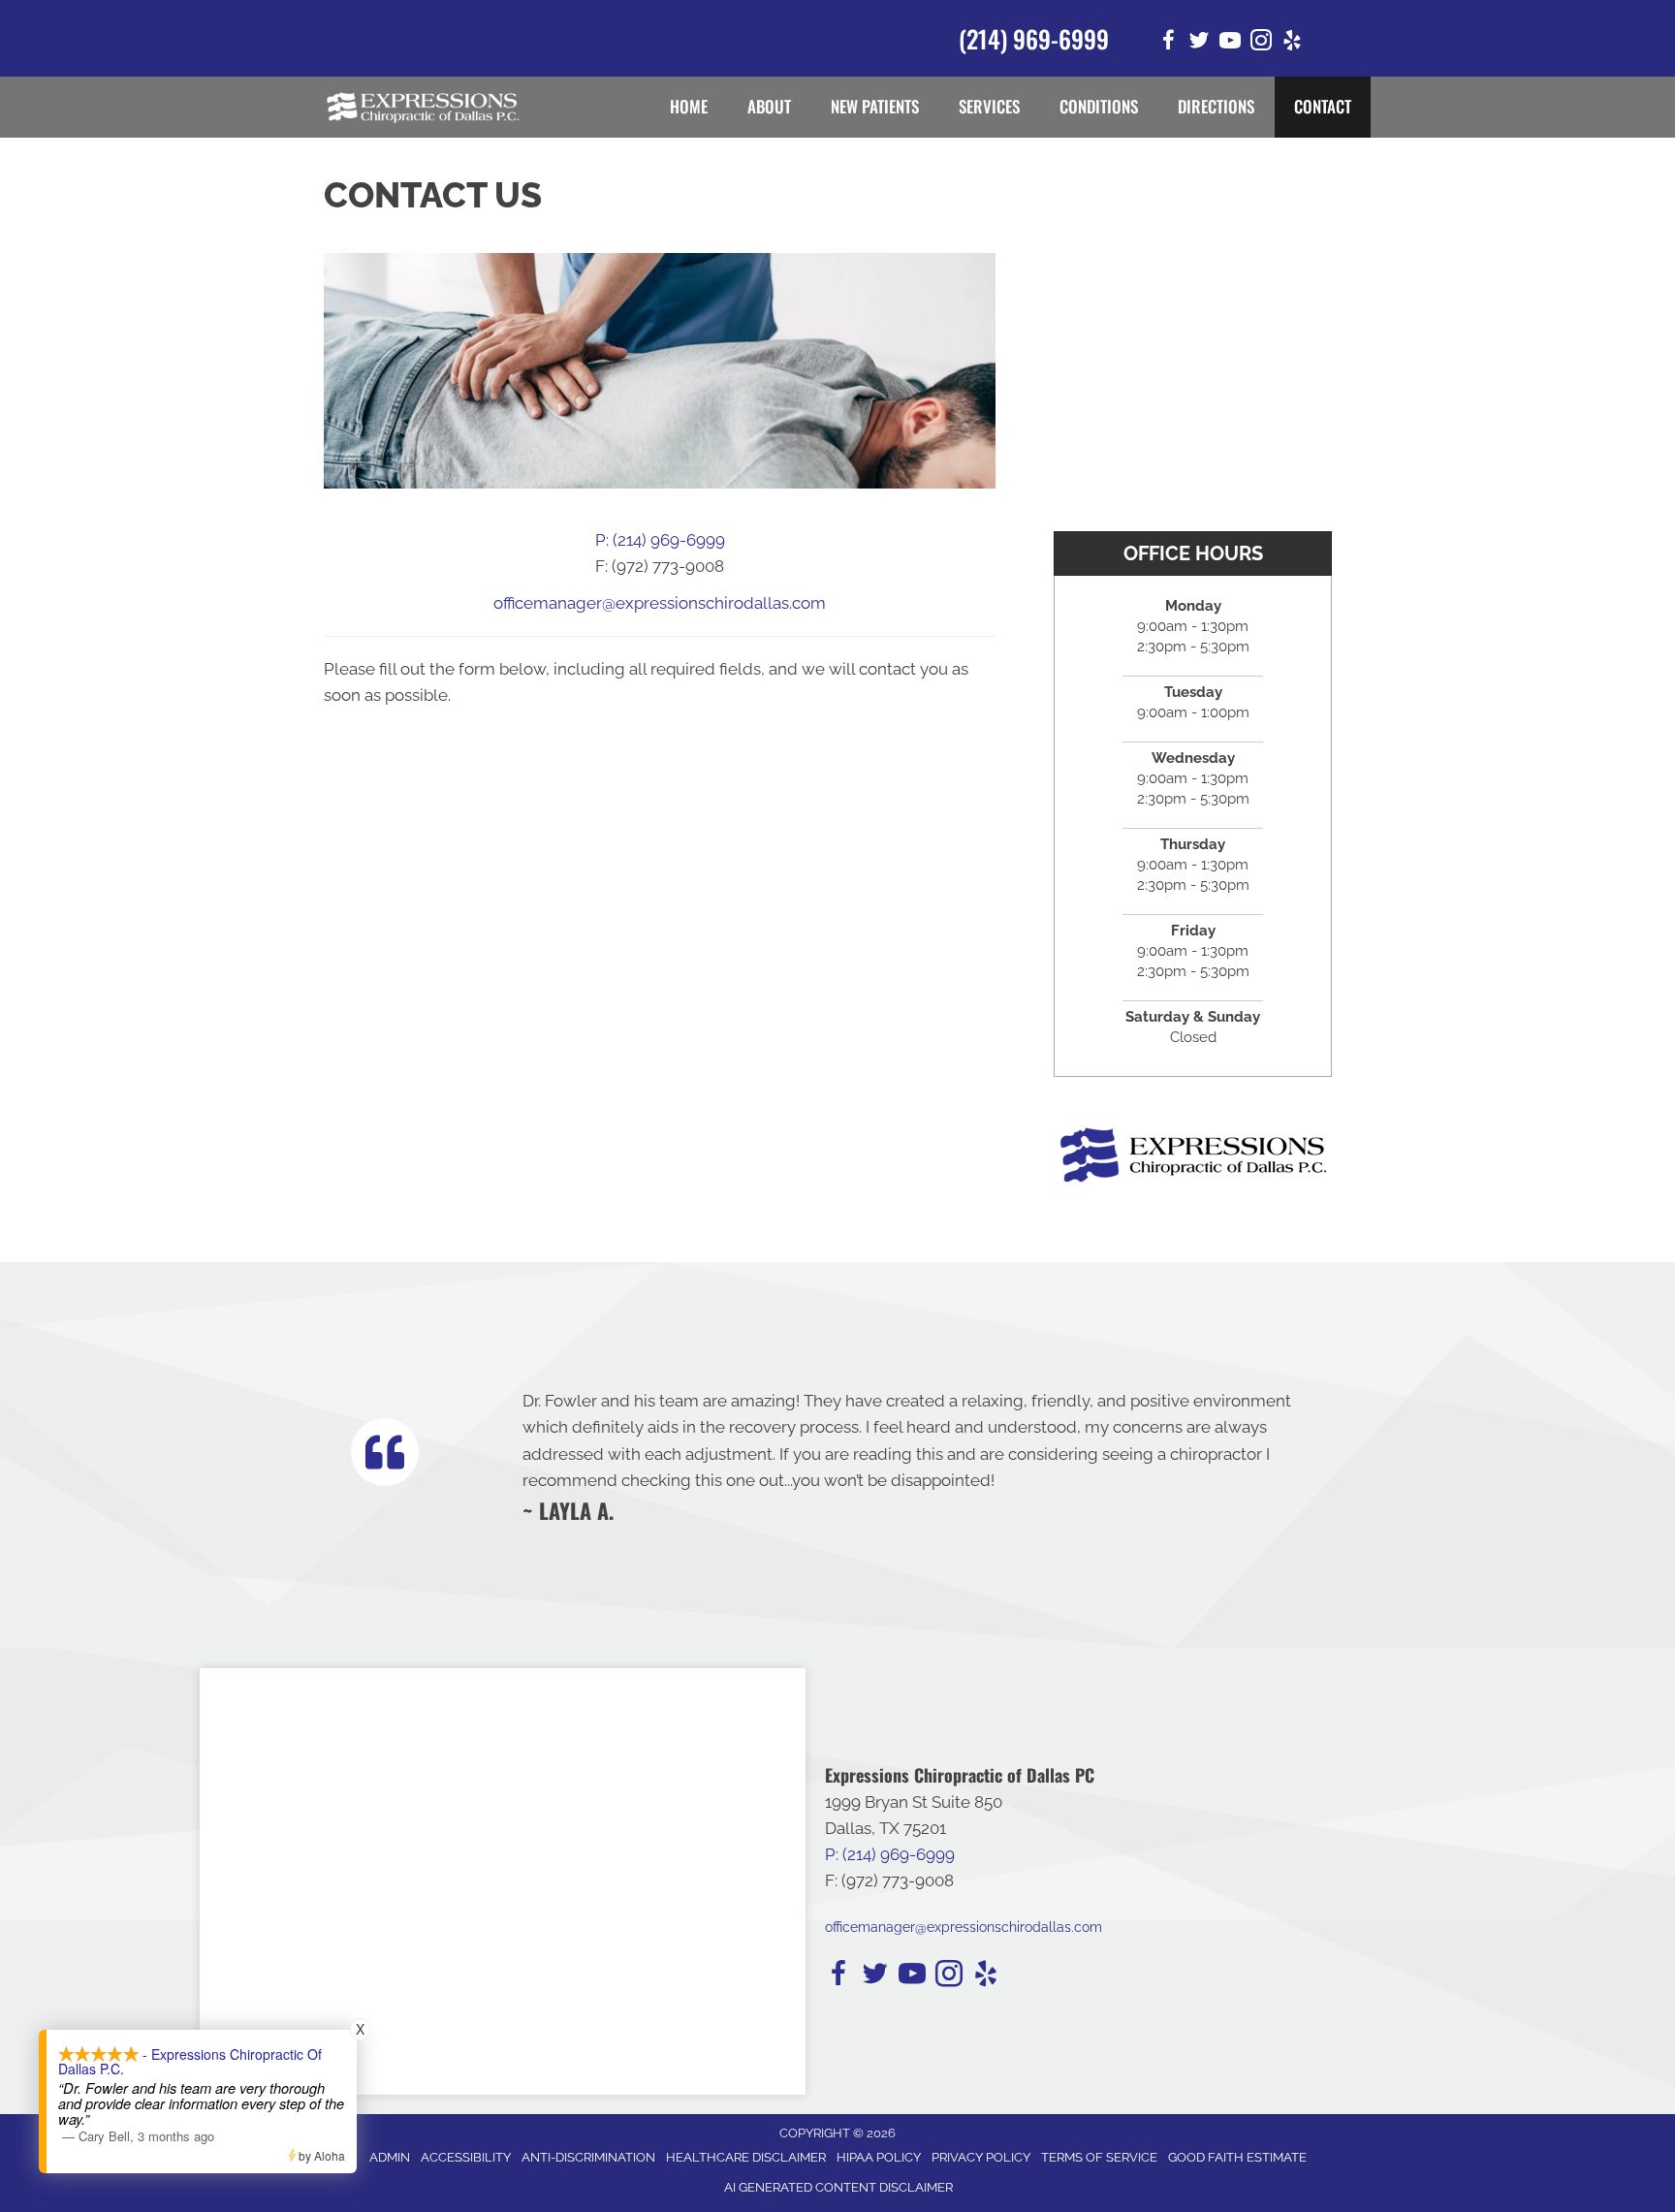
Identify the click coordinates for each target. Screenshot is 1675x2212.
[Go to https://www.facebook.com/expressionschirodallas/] (1168, 43)
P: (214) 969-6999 (660, 540)
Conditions (1099, 106)
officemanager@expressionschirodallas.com (660, 603)
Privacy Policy (981, 2157)
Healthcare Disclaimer (746, 2157)
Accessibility (466, 2157)
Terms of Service (1099, 2157)
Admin (390, 2157)
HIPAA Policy (879, 2157)
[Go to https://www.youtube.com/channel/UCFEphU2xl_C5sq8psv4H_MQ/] (1230, 43)
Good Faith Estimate (1237, 2157)
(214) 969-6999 (1034, 38)
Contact (1323, 106)
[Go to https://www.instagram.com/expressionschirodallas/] (1261, 43)
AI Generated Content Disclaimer (838, 2187)
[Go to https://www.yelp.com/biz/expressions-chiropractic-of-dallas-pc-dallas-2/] (1292, 43)
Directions (1216, 106)
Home (689, 106)
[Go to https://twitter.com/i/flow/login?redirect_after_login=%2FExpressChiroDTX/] (1199, 43)
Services (989, 106)
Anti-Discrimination (588, 2157)
